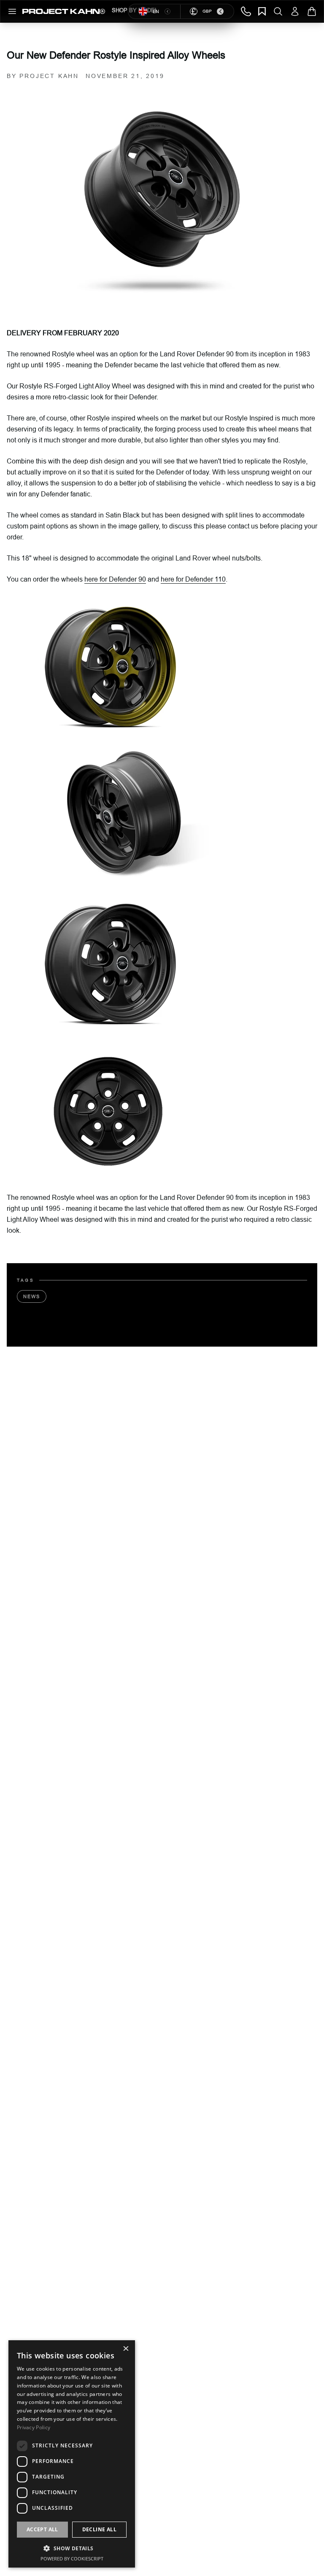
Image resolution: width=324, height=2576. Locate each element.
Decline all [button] (99, 2529)
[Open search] (278, 11)
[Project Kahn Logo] (64, 11)
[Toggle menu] (12, 11)
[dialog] (72, 2454)
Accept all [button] (42, 2529)
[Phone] (246, 11)
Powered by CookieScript (72, 2558)
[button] (72, 2548)
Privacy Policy (34, 2427)
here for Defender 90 (115, 579)
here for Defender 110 (193, 579)
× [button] (126, 2349)
